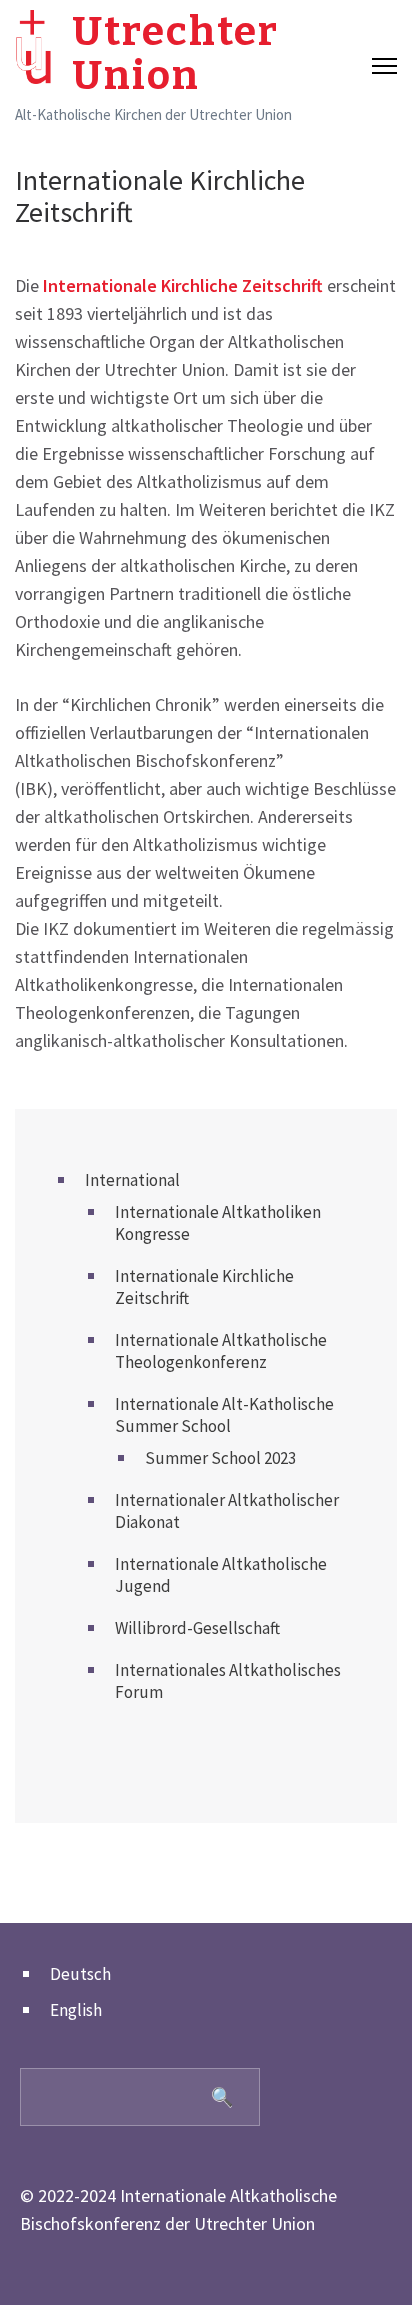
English (76, 2010)
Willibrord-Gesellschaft (197, 1628)
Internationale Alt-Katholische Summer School (224, 1415)
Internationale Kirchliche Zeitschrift (183, 285)
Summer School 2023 (220, 1458)
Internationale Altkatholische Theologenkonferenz (221, 1351)
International (132, 1180)
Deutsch (80, 1974)
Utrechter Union (175, 54)
